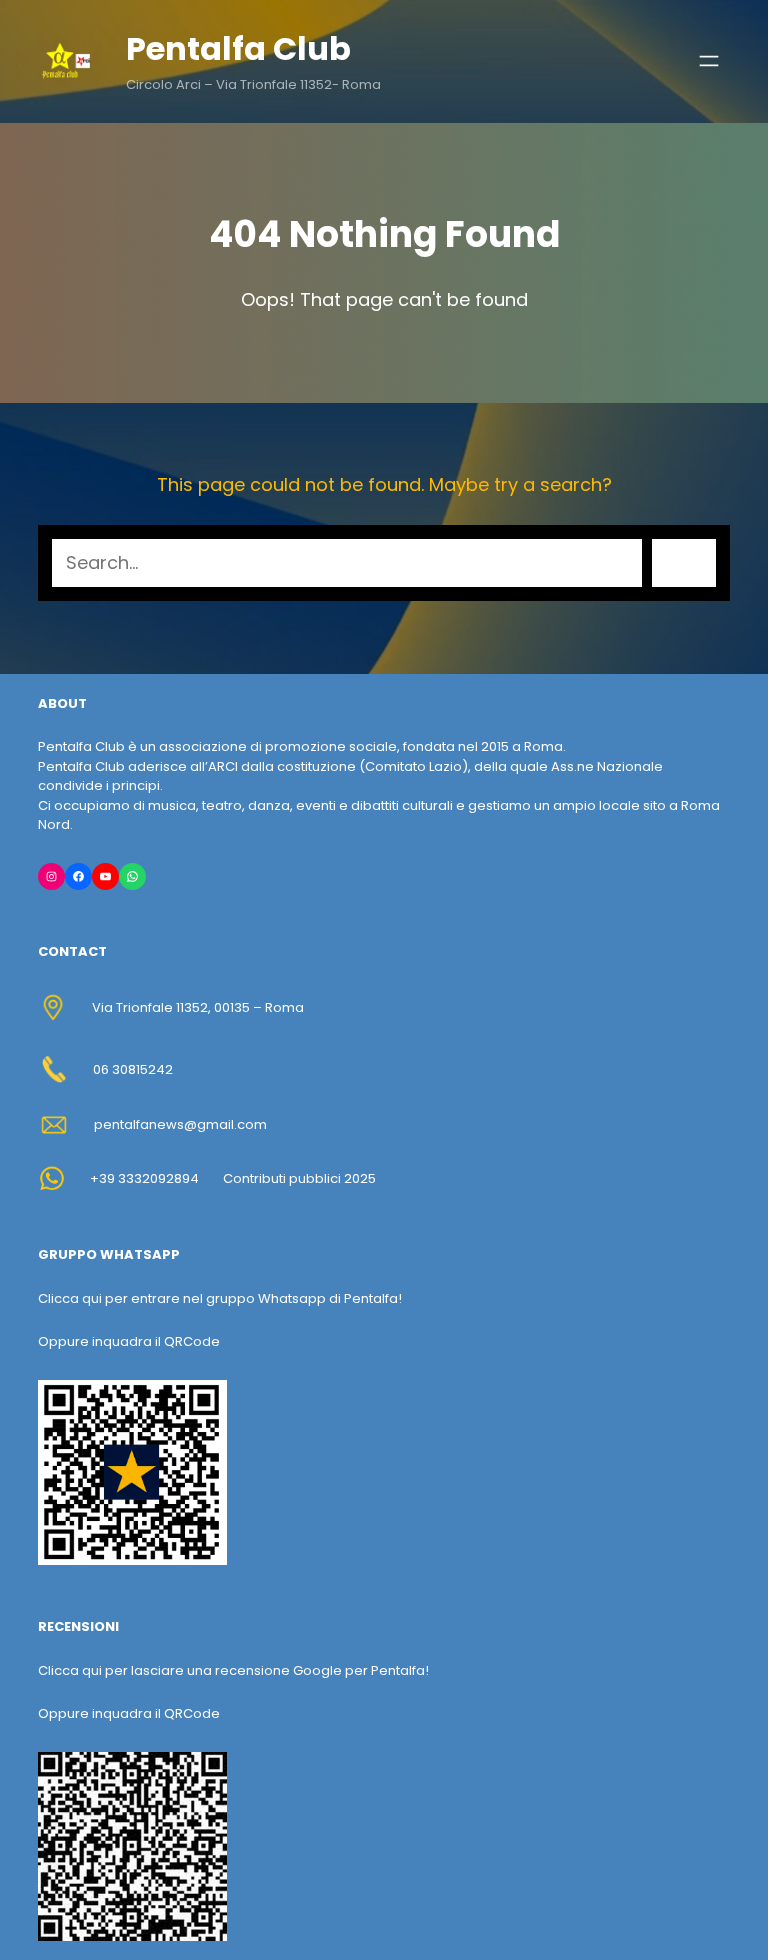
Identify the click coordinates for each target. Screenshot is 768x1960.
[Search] (684, 563)
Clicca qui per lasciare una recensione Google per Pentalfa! (233, 1670)
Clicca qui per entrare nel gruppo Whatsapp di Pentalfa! (220, 1298)
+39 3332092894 (144, 1178)
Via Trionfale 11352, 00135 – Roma (198, 1007)
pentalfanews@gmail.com (180, 1124)
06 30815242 (133, 1069)
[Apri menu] (709, 61)
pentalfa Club (238, 48)
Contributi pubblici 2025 (299, 1178)
